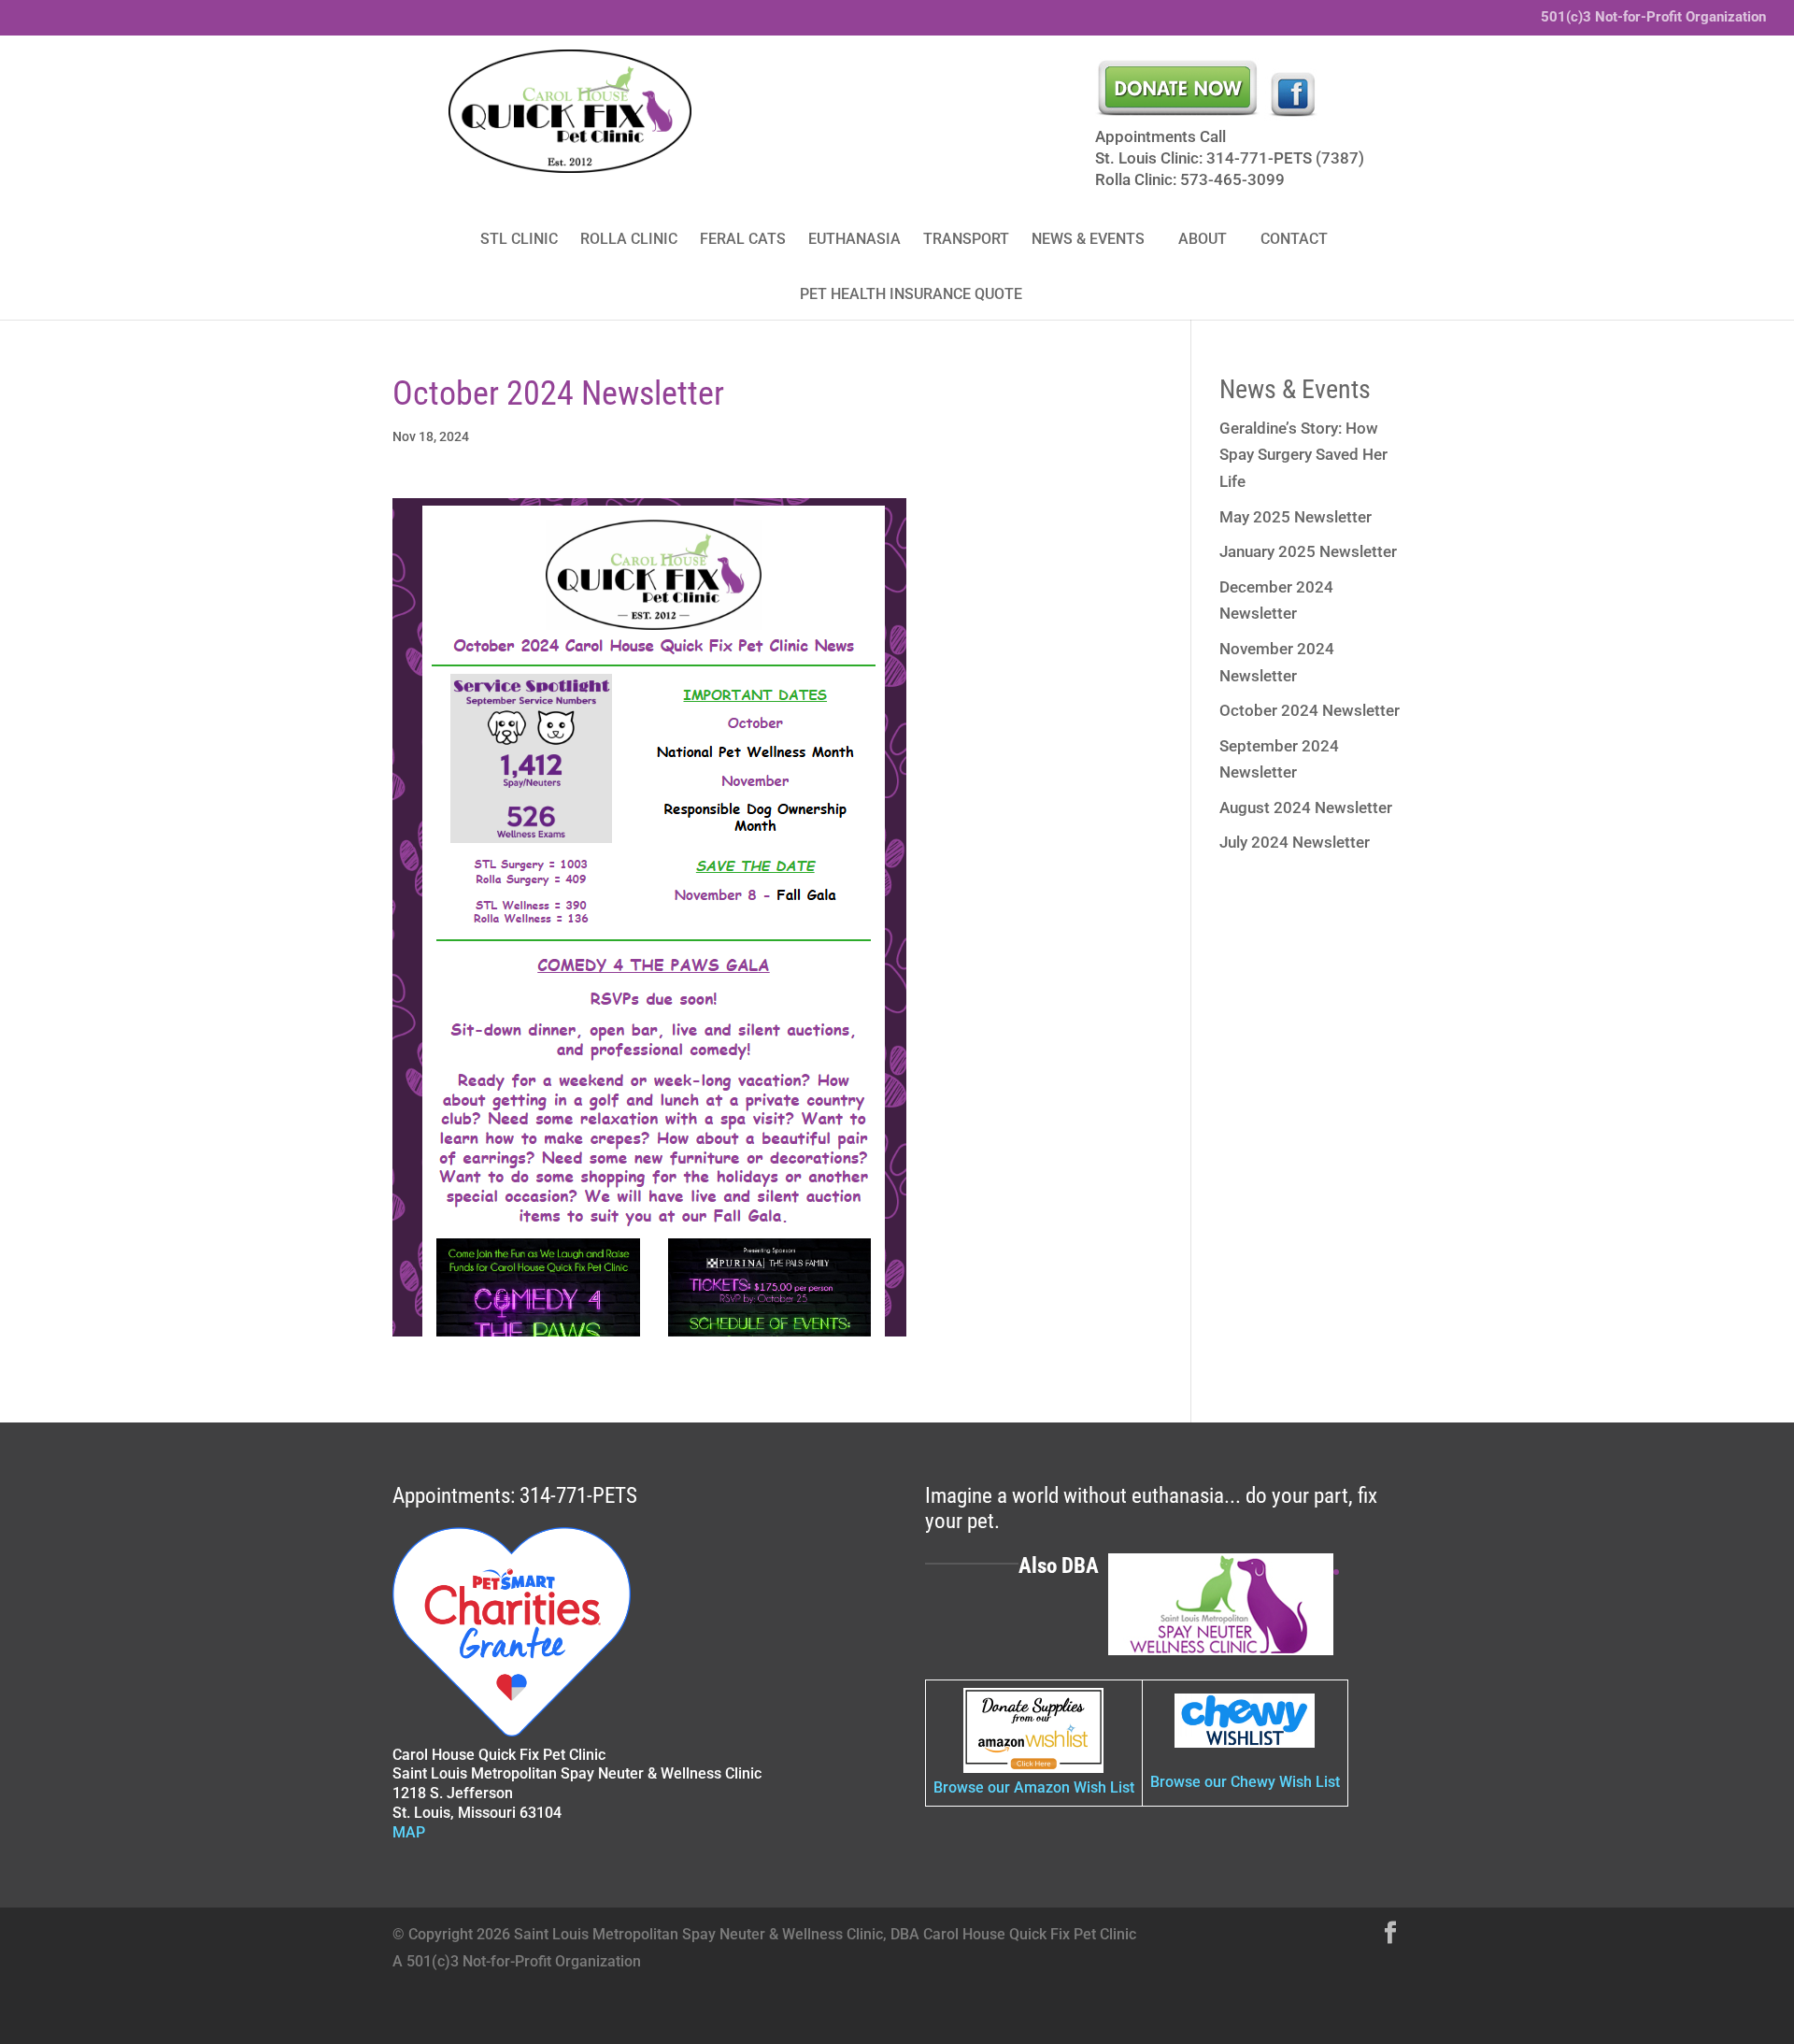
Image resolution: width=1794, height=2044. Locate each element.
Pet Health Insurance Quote (911, 294)
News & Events (1088, 239)
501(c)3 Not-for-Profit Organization (1653, 18)
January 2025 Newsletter (1308, 551)
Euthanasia (854, 239)
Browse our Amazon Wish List (1034, 1787)
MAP (409, 1832)
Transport (966, 239)
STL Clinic (519, 239)
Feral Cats (743, 239)
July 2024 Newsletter (1295, 842)
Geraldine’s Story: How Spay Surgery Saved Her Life (1303, 455)
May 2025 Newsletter (1296, 517)
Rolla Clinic (629, 239)
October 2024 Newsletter (1310, 710)
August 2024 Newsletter (1306, 808)
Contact (1294, 239)
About (1203, 239)
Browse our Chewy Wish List (1245, 1782)
